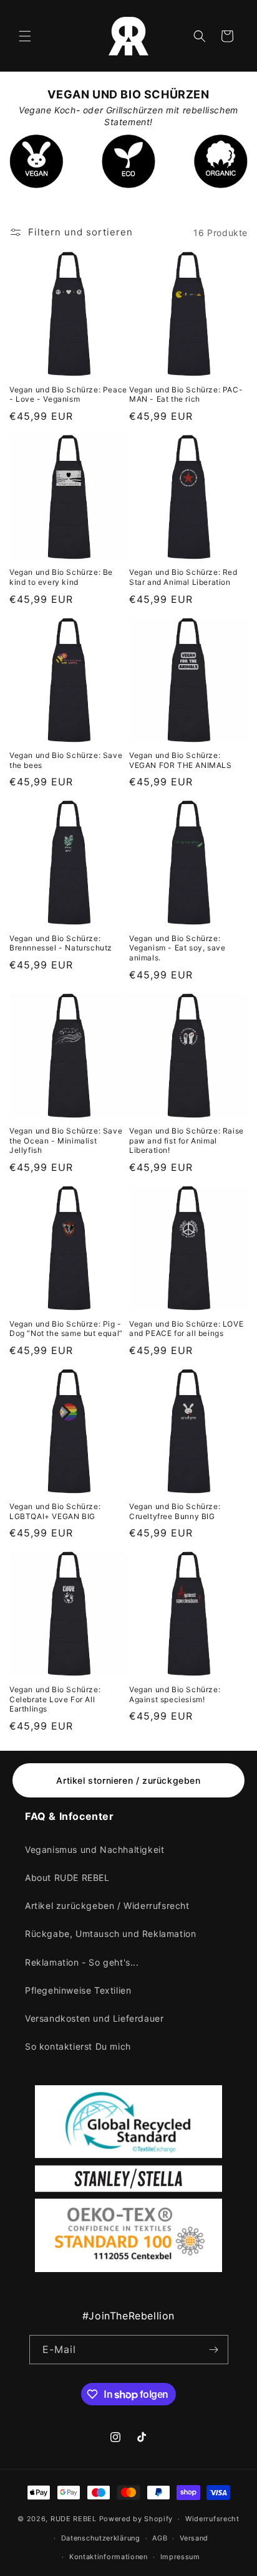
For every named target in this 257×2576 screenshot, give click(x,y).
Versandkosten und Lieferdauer (94, 2018)
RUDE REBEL (74, 2519)
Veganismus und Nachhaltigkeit (95, 1849)
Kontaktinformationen (109, 2557)
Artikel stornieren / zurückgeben (128, 1780)
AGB (160, 2538)
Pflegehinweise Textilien (78, 1990)
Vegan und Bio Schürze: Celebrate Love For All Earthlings (55, 1699)
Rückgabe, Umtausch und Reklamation (110, 1934)
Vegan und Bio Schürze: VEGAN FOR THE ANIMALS (181, 760)
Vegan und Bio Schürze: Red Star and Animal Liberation (183, 577)
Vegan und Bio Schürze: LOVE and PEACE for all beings (186, 1329)
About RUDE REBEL (67, 1878)
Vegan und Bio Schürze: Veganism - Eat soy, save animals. (177, 948)
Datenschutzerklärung (101, 2538)
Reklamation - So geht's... (82, 1962)
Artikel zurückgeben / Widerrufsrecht (107, 1906)
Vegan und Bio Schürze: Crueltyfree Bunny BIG (175, 1511)
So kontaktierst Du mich (78, 2046)
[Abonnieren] (214, 2350)
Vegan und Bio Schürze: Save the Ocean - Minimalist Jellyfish (66, 1140)
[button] (25, 36)
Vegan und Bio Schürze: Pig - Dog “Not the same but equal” (66, 1329)
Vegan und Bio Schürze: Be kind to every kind (61, 577)
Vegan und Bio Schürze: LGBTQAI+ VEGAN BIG (55, 1511)
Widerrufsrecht (212, 2519)
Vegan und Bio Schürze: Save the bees (66, 760)
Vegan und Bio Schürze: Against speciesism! (175, 1694)
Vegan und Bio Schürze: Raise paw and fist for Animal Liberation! (187, 1140)
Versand (194, 2538)
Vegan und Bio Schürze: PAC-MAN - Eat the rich (186, 395)
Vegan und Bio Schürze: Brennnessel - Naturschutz (61, 943)
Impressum (180, 2557)
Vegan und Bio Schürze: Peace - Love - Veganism (68, 395)
